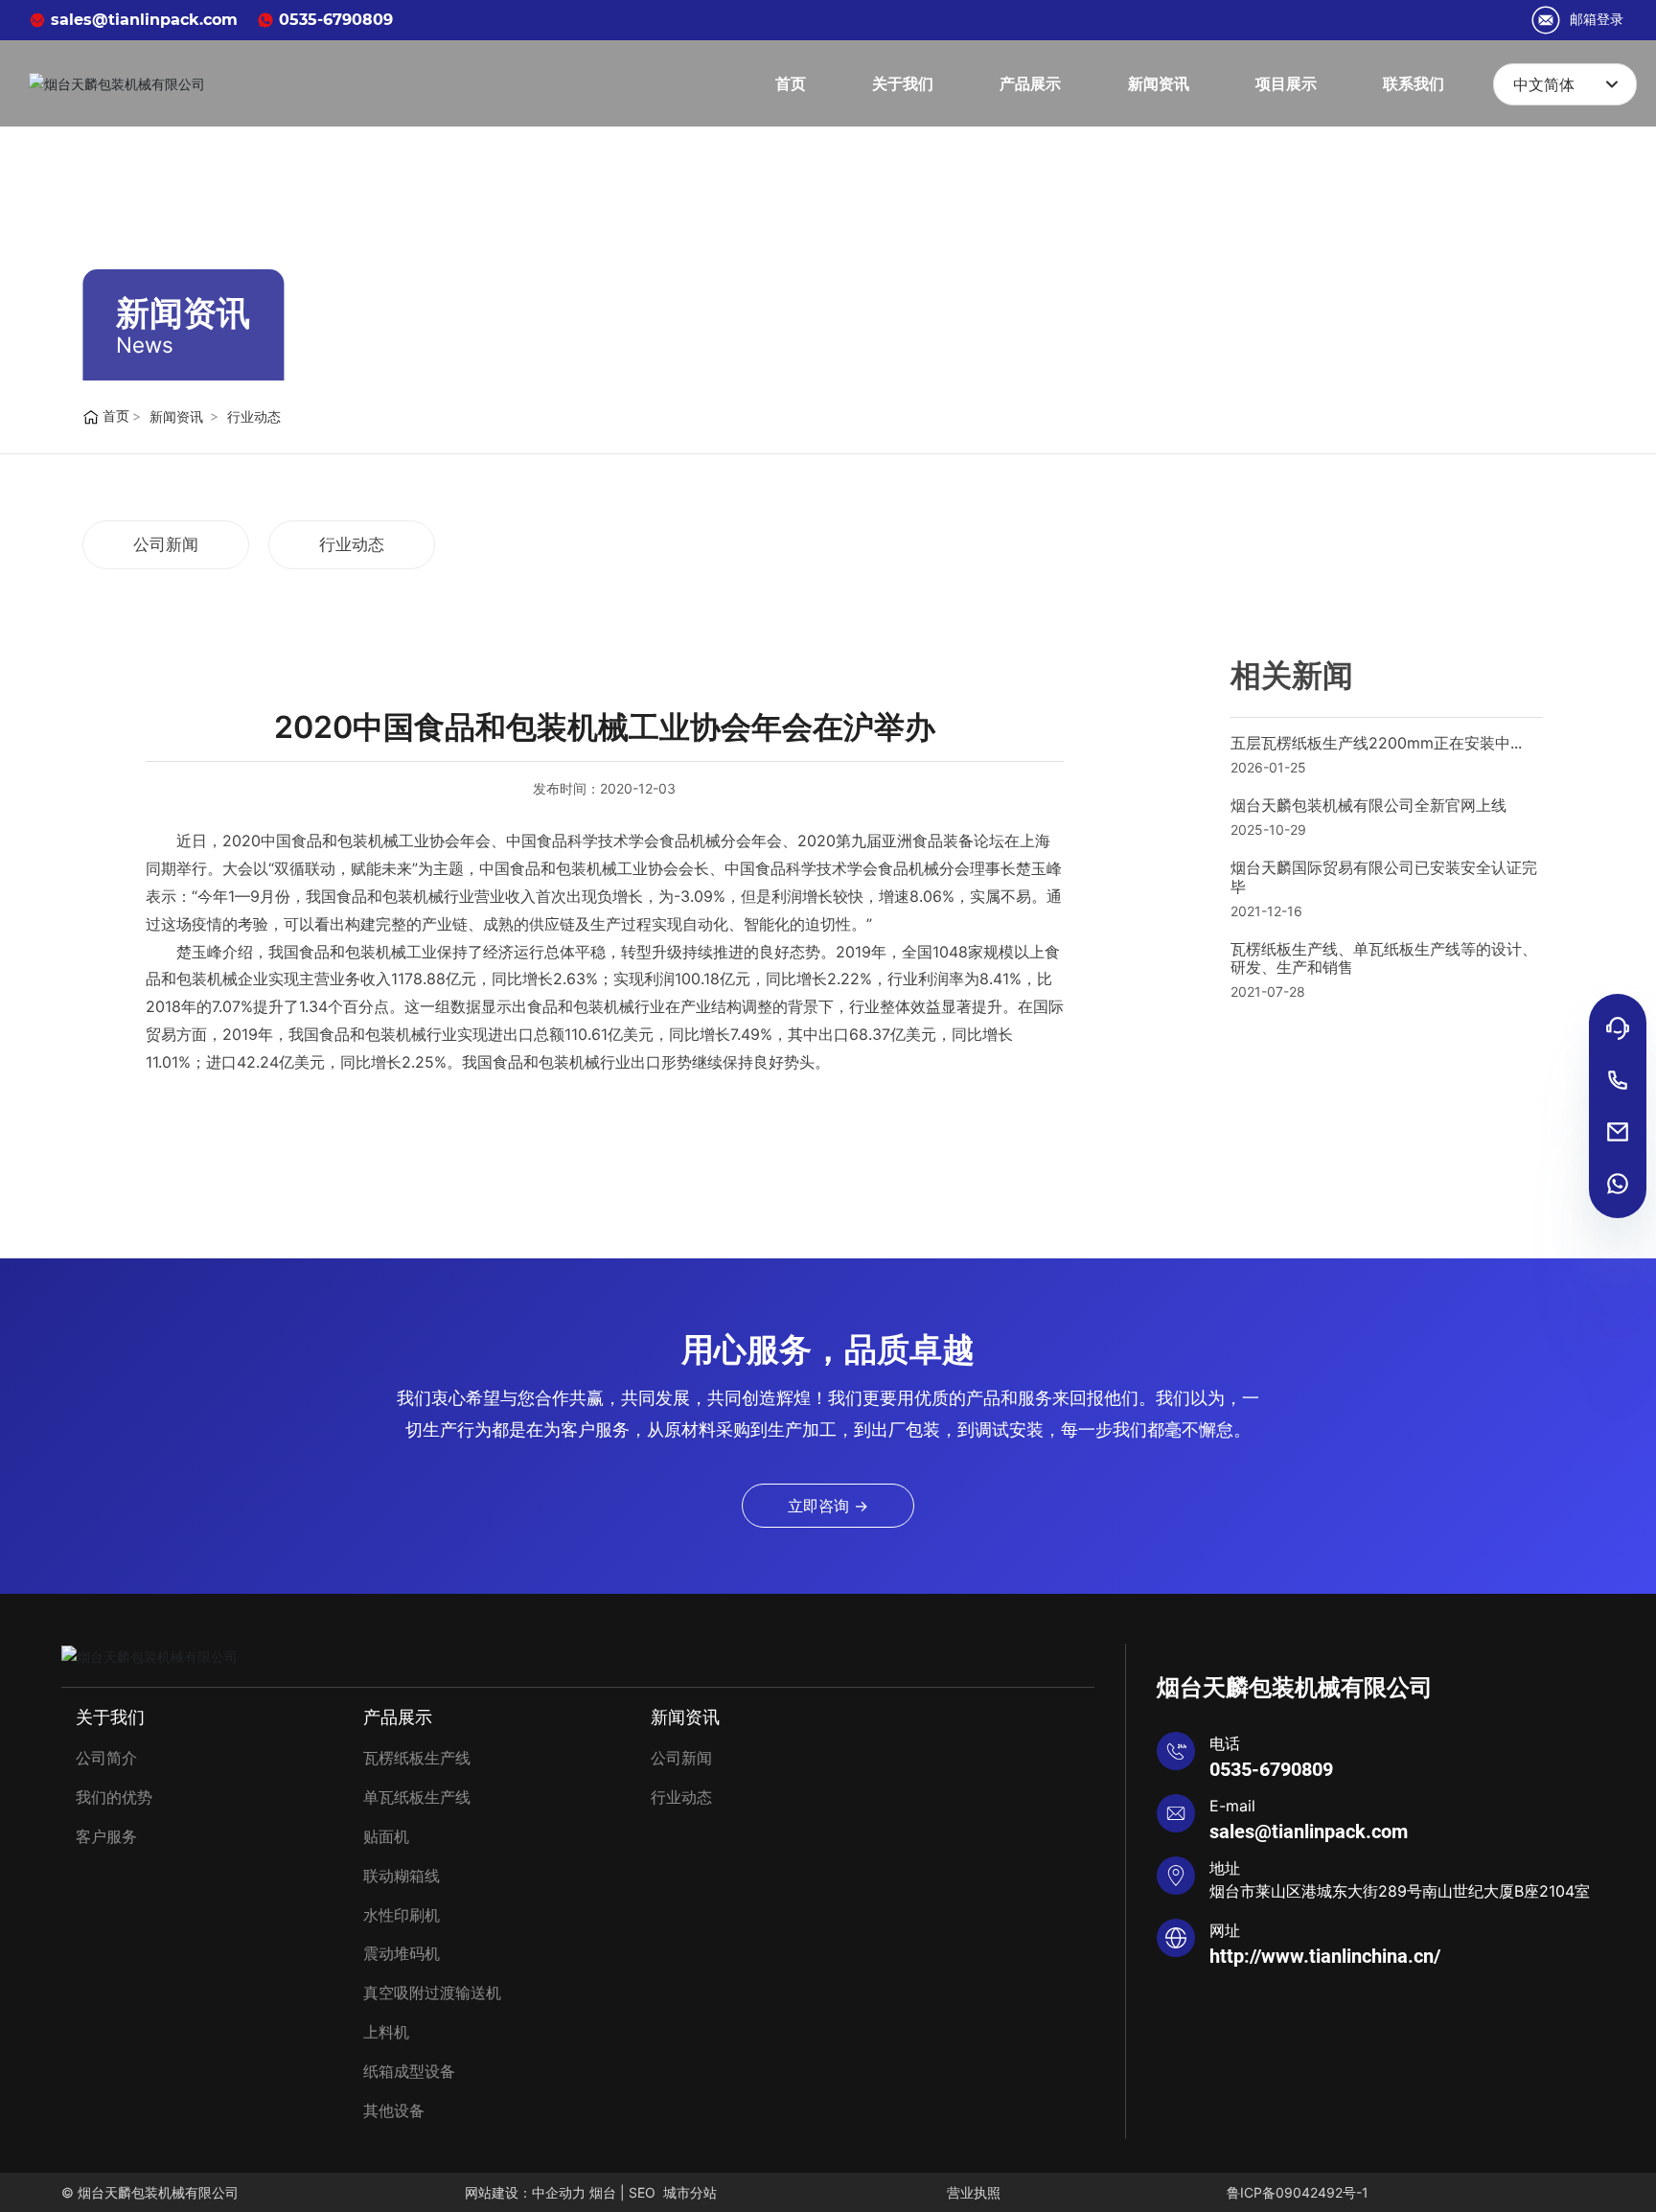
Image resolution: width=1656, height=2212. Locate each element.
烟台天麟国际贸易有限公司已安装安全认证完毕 (1384, 876)
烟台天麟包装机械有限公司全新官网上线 (1368, 805)
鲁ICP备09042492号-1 (1298, 2192)
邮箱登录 (1597, 19)
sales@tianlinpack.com (142, 20)
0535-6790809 (333, 20)
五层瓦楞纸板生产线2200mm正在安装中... (1376, 743)
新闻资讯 (183, 313)
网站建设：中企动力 (525, 2192)
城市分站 (692, 2192)
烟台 (603, 2192)
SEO (642, 2192)
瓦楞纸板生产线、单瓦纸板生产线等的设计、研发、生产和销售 (1384, 958)
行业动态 (254, 416)
